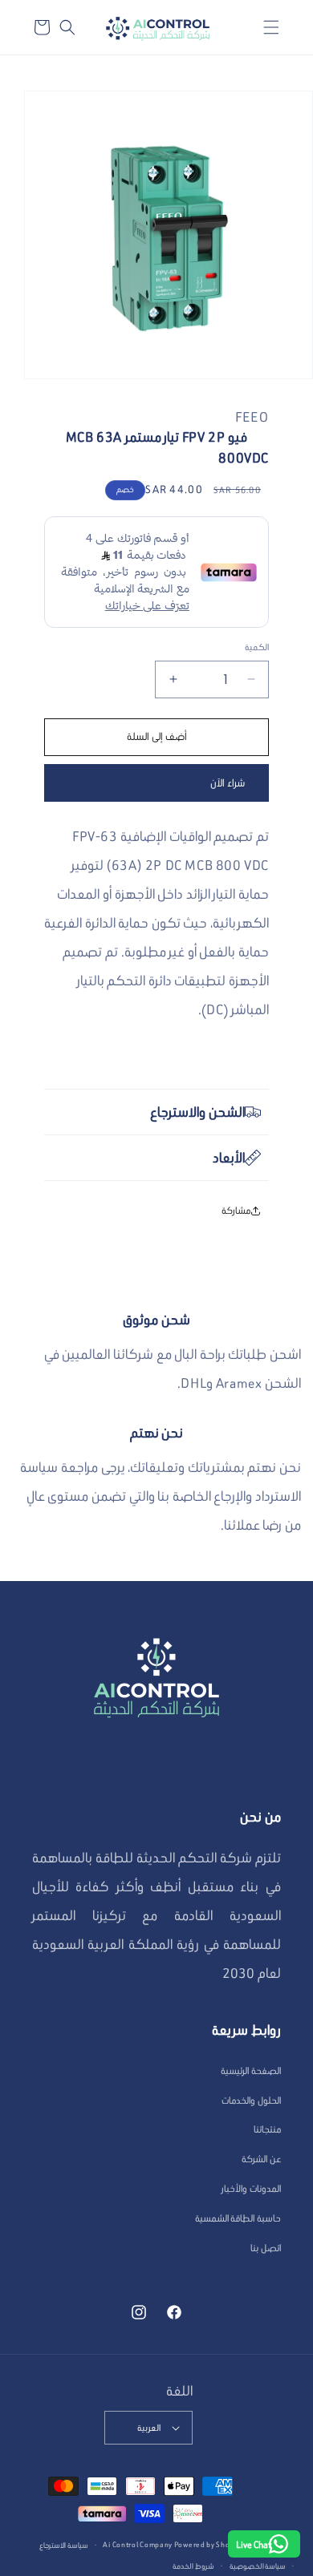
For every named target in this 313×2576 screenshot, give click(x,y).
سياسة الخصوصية (258, 2566)
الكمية (257, 647)
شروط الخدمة (193, 2566)
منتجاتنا (267, 2129)
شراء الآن (228, 783)
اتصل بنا (266, 2248)
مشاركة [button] (236, 1210)
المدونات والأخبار (251, 2188)
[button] (271, 27)
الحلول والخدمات (251, 2100)
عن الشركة (261, 2159)
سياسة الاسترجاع (64, 2545)
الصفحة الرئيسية (251, 2071)
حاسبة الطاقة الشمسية (238, 2218)
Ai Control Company (138, 2544)
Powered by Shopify (209, 2544)
